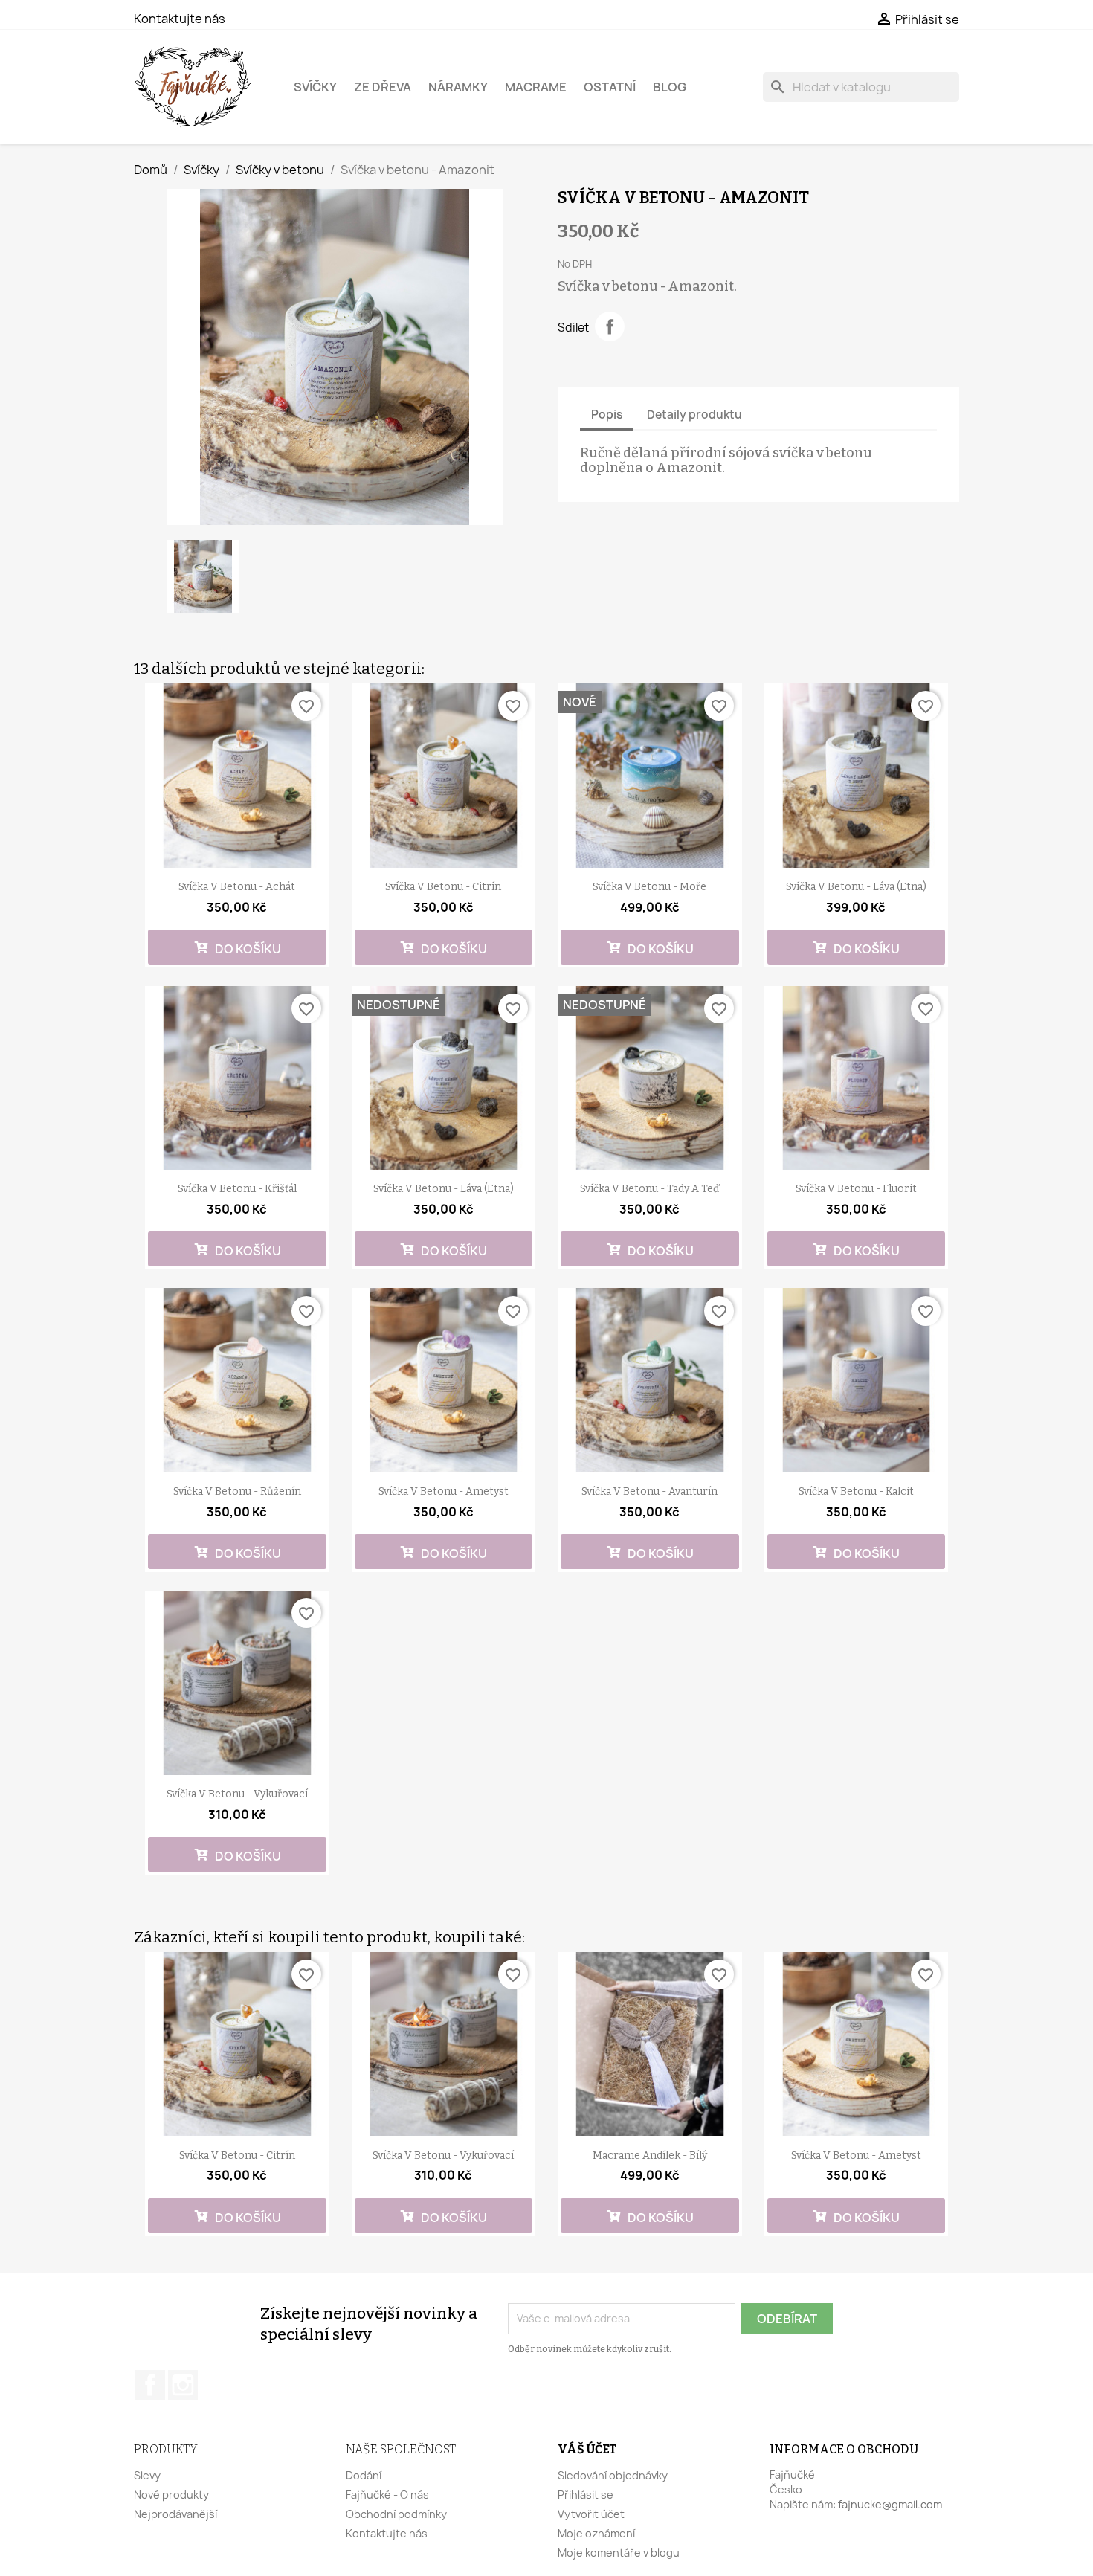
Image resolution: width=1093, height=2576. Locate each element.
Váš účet (587, 2449)
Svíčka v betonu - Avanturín (649, 1491)
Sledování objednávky (613, 2475)
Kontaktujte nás (180, 19)
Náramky (458, 87)
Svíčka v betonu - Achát (237, 887)
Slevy (147, 2475)
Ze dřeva (383, 87)
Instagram (183, 2385)
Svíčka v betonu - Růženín (237, 1491)
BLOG (670, 87)
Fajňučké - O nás (387, 2495)
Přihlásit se (586, 2495)
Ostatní (610, 87)
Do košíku (247, 949)
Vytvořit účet (591, 2514)
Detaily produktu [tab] (694, 415)
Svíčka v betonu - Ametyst (444, 1491)
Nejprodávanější (175, 2514)
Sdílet (610, 326)
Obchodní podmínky (396, 2514)
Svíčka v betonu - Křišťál (237, 1189)
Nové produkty (171, 2495)
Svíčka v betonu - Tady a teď (649, 1189)
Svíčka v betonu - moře (649, 887)
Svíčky (315, 87)
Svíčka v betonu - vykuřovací (237, 1794)
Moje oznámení (596, 2533)
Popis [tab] (607, 415)
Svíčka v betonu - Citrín (443, 887)
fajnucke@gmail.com (890, 2504)
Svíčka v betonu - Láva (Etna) (856, 887)
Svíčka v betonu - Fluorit (856, 1189)
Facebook (150, 2385)
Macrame (536, 87)
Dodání (364, 2475)
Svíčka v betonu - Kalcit (856, 1491)
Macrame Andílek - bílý (650, 2155)
